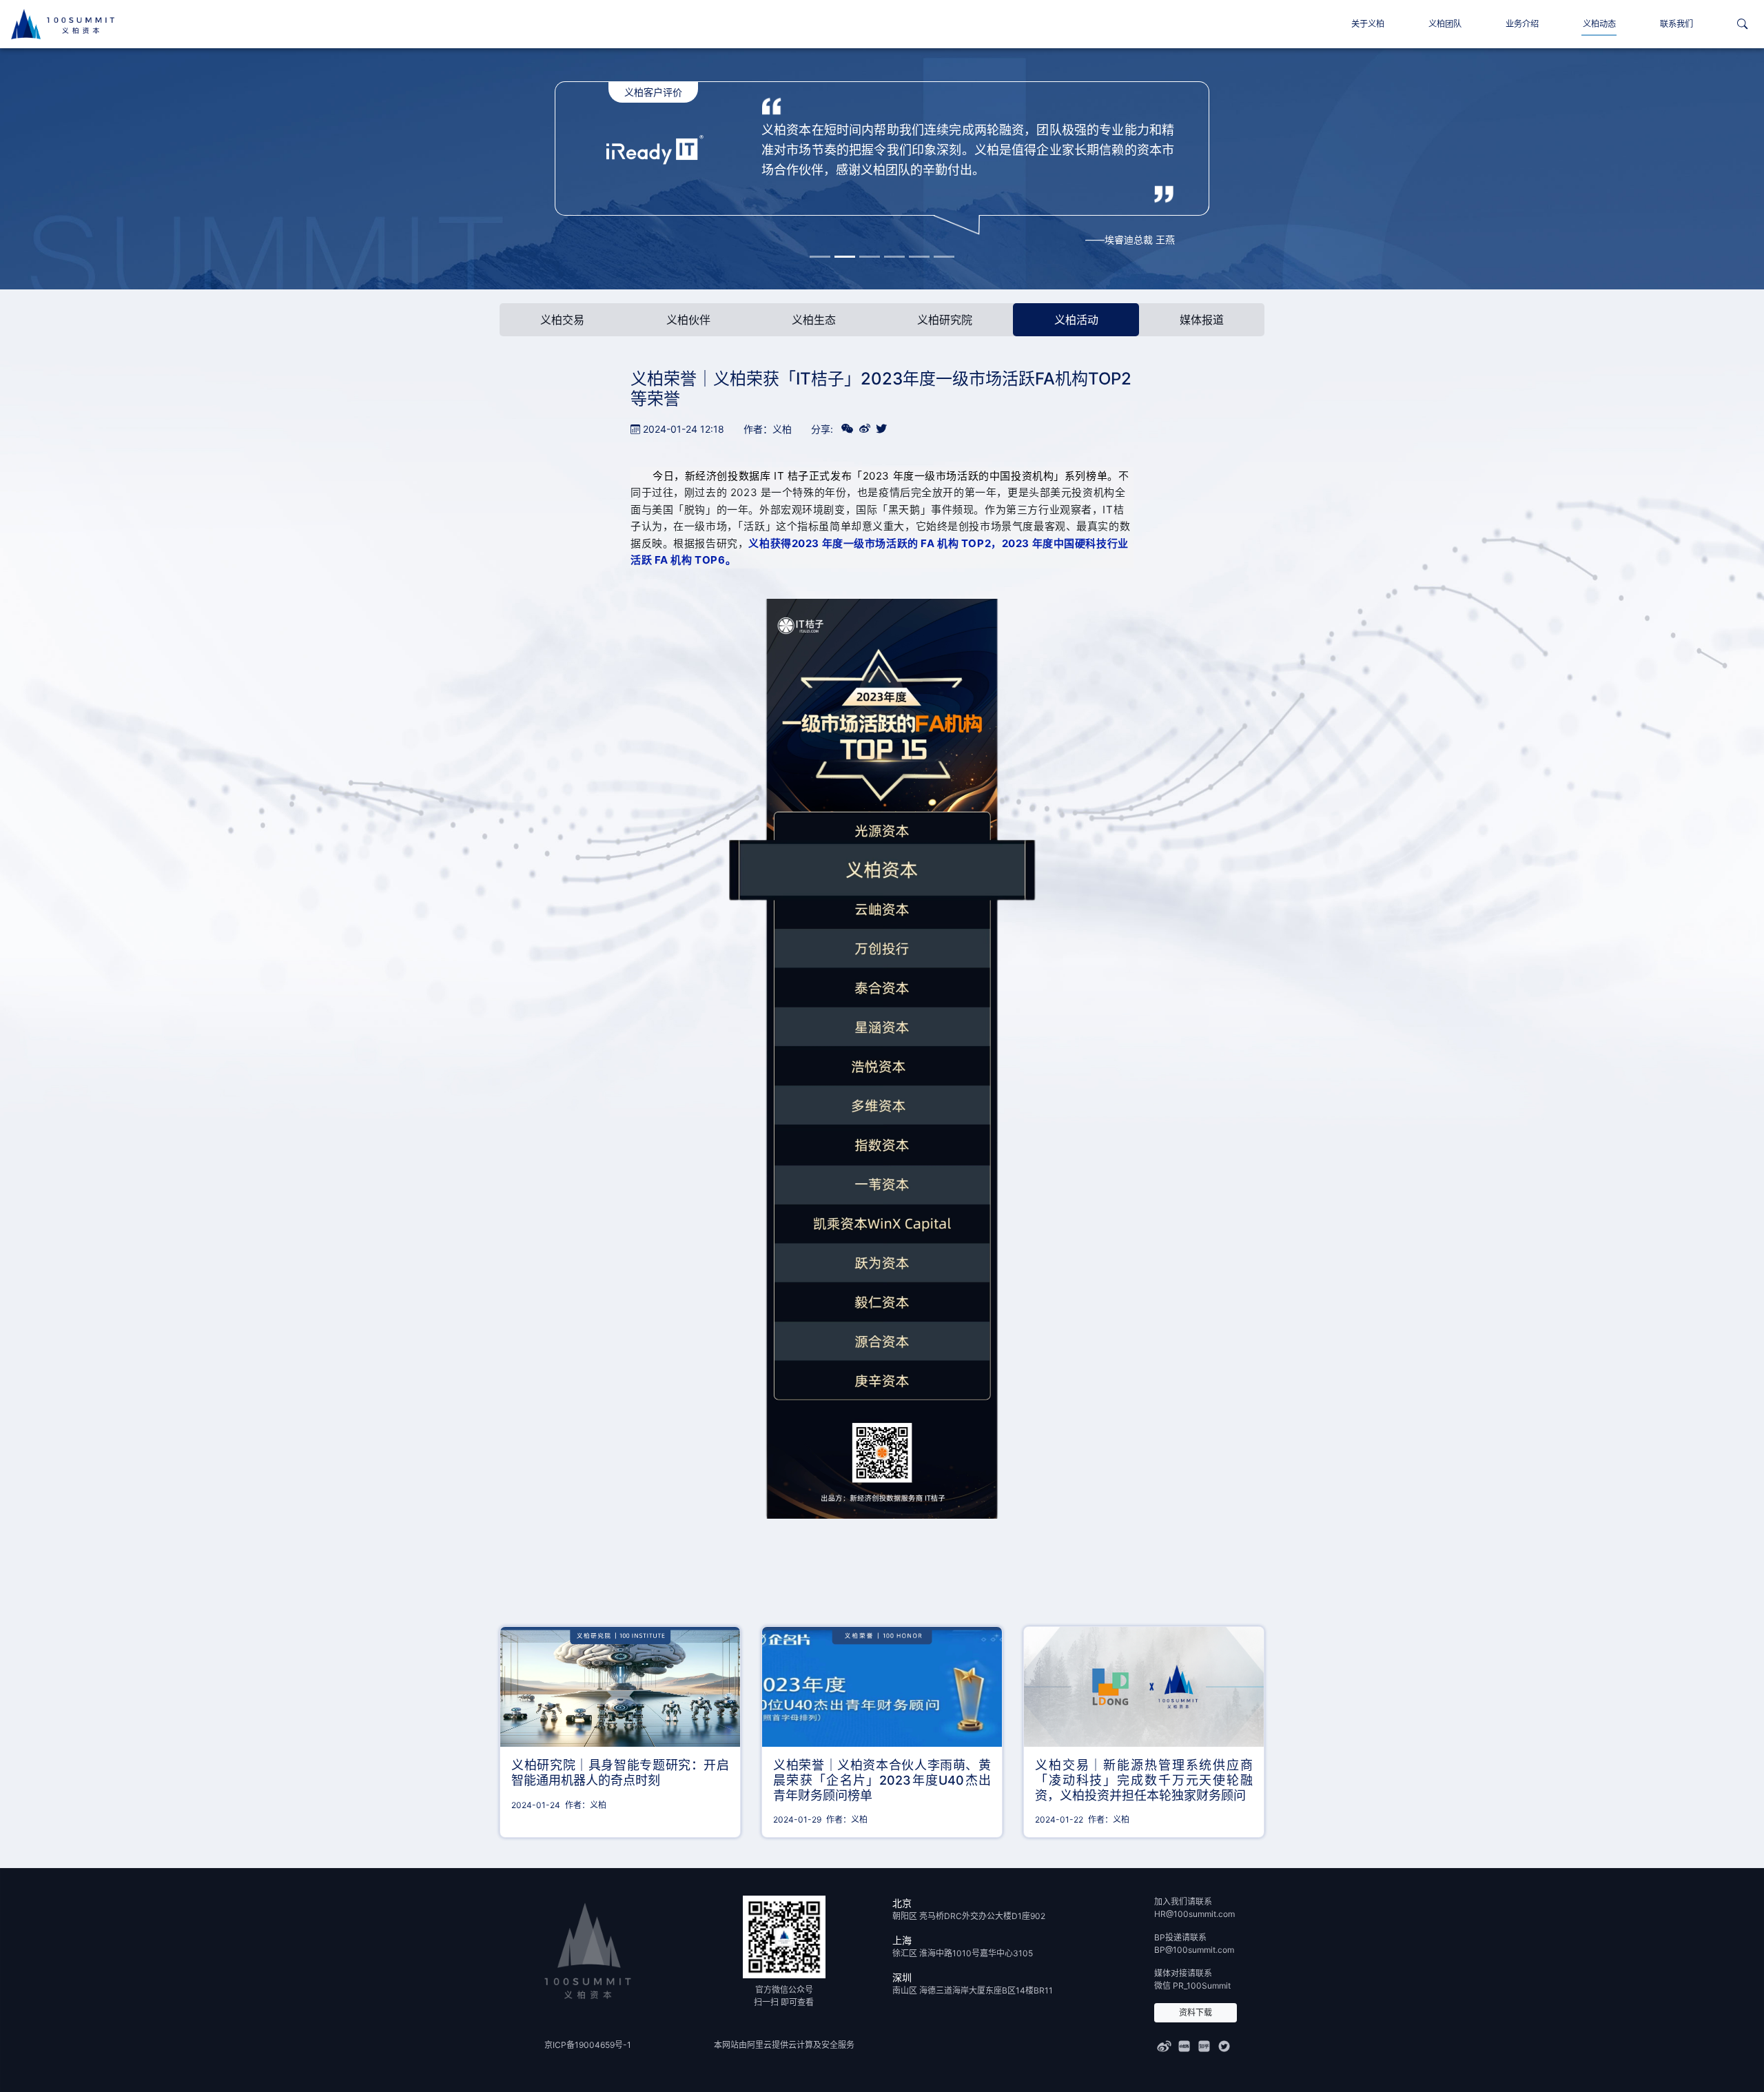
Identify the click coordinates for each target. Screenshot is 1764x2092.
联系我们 (1676, 24)
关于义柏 (1368, 24)
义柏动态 (1599, 24)
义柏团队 (1445, 24)
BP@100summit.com (1194, 1950)
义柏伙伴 (688, 320)
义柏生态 (814, 320)
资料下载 (1196, 2012)
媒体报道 (1202, 320)
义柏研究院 (945, 320)
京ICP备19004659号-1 (588, 2045)
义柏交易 (562, 320)
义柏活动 (1076, 320)
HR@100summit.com (1194, 1914)
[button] (1742, 24)
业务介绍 (1522, 24)
